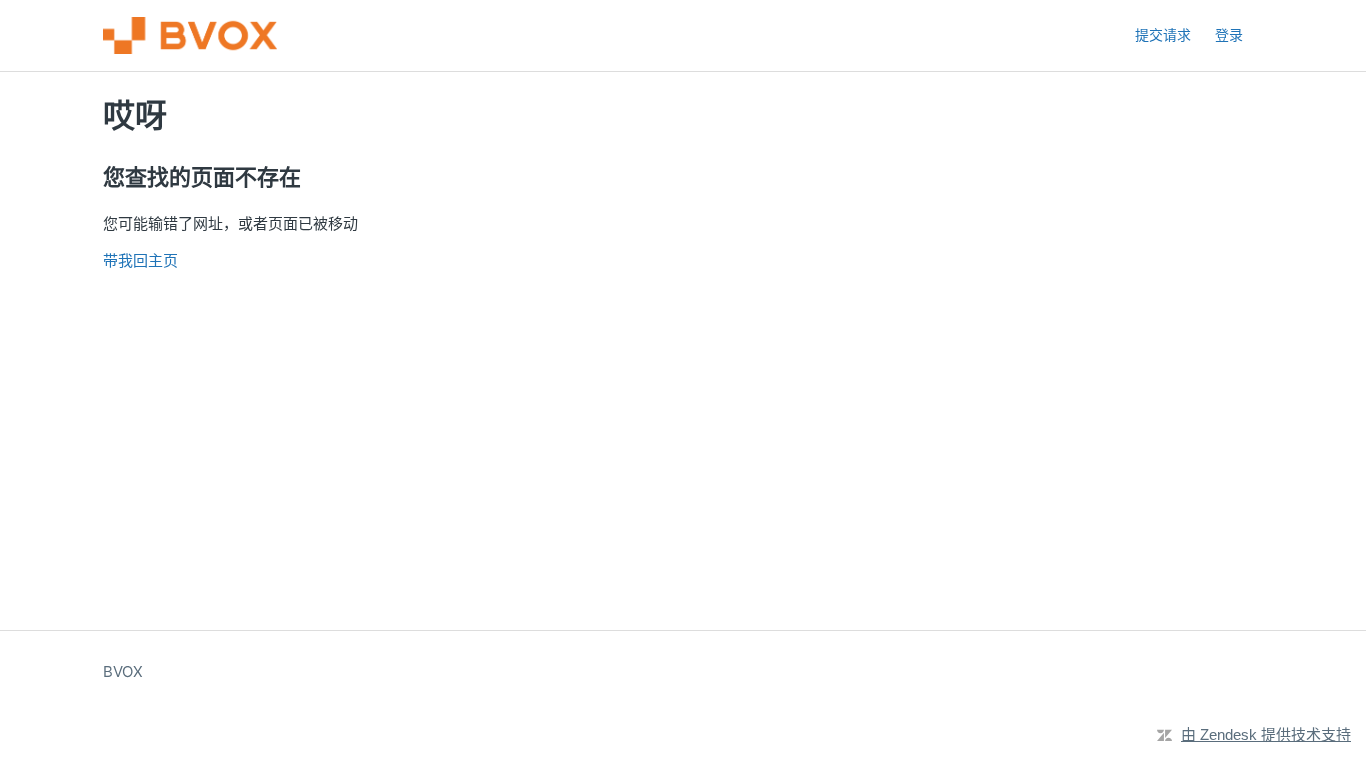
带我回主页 (140, 260)
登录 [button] (1229, 34)
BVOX (123, 671)
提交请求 (1163, 34)
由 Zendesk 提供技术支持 (1266, 734)
